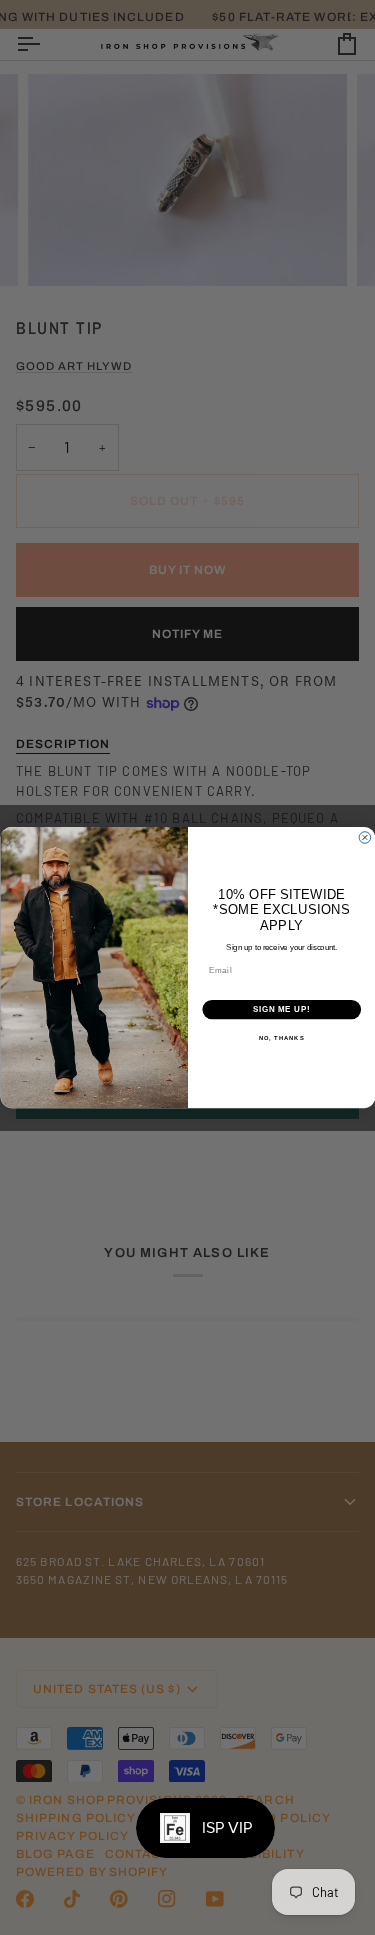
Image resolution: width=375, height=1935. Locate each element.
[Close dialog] (365, 838)
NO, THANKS (281, 1038)
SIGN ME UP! (281, 1009)
